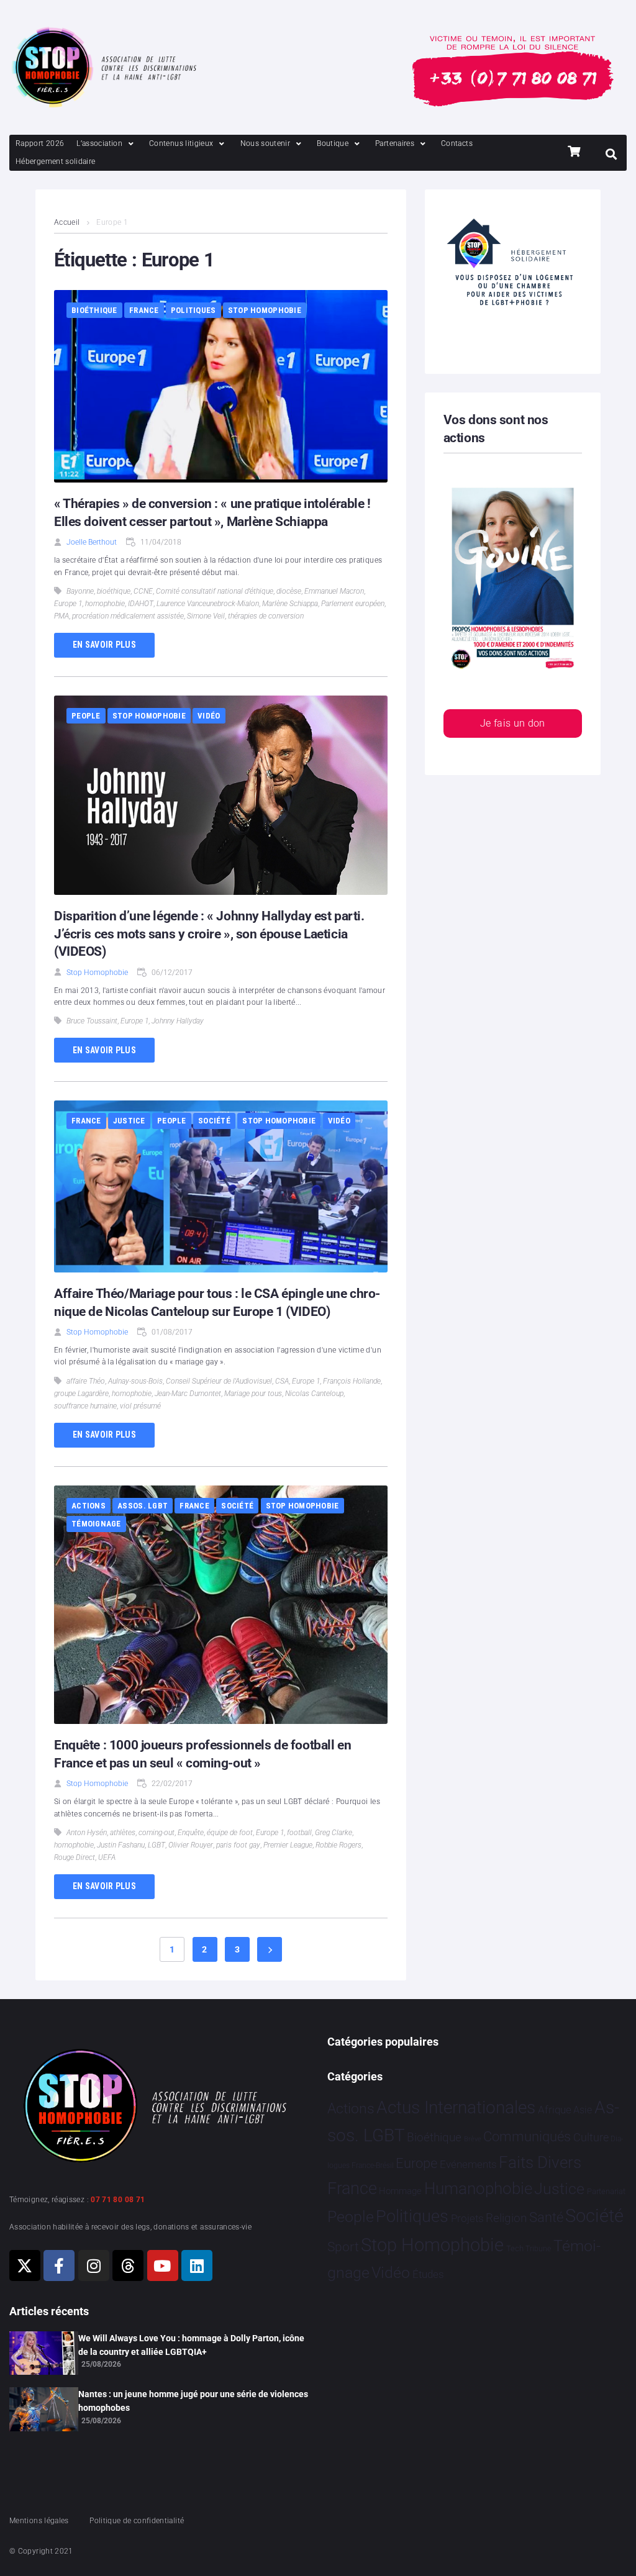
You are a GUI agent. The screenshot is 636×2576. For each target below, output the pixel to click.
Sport (343, 2247)
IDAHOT (141, 604)
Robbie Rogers (338, 1845)
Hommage (400, 2191)
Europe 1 (68, 604)
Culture (591, 2137)
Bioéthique (94, 310)
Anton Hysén (87, 1833)
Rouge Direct (75, 1857)
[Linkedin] (197, 2265)
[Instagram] (94, 2265)
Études (428, 2274)
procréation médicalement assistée (128, 616)
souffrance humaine (85, 1406)
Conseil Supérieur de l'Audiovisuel (219, 1381)
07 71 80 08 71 (118, 2200)
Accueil (67, 222)
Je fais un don (513, 723)
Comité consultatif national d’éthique (215, 591)
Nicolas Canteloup (314, 1394)
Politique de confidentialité (137, 2521)
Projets (467, 2219)
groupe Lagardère (81, 1394)
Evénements (468, 2164)
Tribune (538, 2249)
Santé (546, 2217)
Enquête (191, 1833)
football (299, 1833)
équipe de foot (230, 1833)
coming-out (157, 1833)
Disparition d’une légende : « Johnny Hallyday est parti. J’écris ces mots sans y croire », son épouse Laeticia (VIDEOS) (209, 934)
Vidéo (209, 716)
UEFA (107, 1857)
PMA (61, 616)
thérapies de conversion (266, 616)
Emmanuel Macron (334, 591)
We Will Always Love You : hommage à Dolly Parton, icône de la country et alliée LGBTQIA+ (191, 2345)
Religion (506, 2218)
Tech (515, 2248)
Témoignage (96, 1524)
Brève (473, 2139)
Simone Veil (206, 616)
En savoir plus (104, 645)
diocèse (289, 591)
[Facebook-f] (59, 2265)
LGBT (157, 1845)
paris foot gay (238, 1845)
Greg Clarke (334, 1833)
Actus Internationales (456, 2107)
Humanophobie (478, 2188)
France (144, 310)
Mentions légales (39, 2521)
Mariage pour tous (253, 1394)
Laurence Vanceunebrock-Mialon (208, 604)
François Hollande (352, 1381)
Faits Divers (540, 2162)
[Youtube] (163, 2265)
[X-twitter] (25, 2265)
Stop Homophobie (265, 310)
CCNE (143, 591)
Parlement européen (353, 604)
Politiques (193, 310)
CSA (282, 1381)
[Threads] (128, 2265)
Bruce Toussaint (92, 1021)
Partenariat (606, 2191)
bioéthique (114, 591)
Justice (129, 1121)
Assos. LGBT (143, 1506)
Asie (583, 2110)
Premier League (288, 1845)
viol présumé (140, 1406)
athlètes (123, 1833)
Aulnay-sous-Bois (135, 1381)
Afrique (555, 2110)
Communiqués (527, 2137)
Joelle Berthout (92, 542)
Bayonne (80, 591)
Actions (89, 1506)
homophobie (105, 604)
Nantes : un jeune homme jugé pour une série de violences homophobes (193, 2401)
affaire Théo (86, 1381)
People (86, 716)
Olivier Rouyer (191, 1845)
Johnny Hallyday (178, 1021)
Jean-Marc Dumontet (188, 1394)
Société (214, 1121)
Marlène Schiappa (290, 604)
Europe (416, 2163)
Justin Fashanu (121, 1845)
